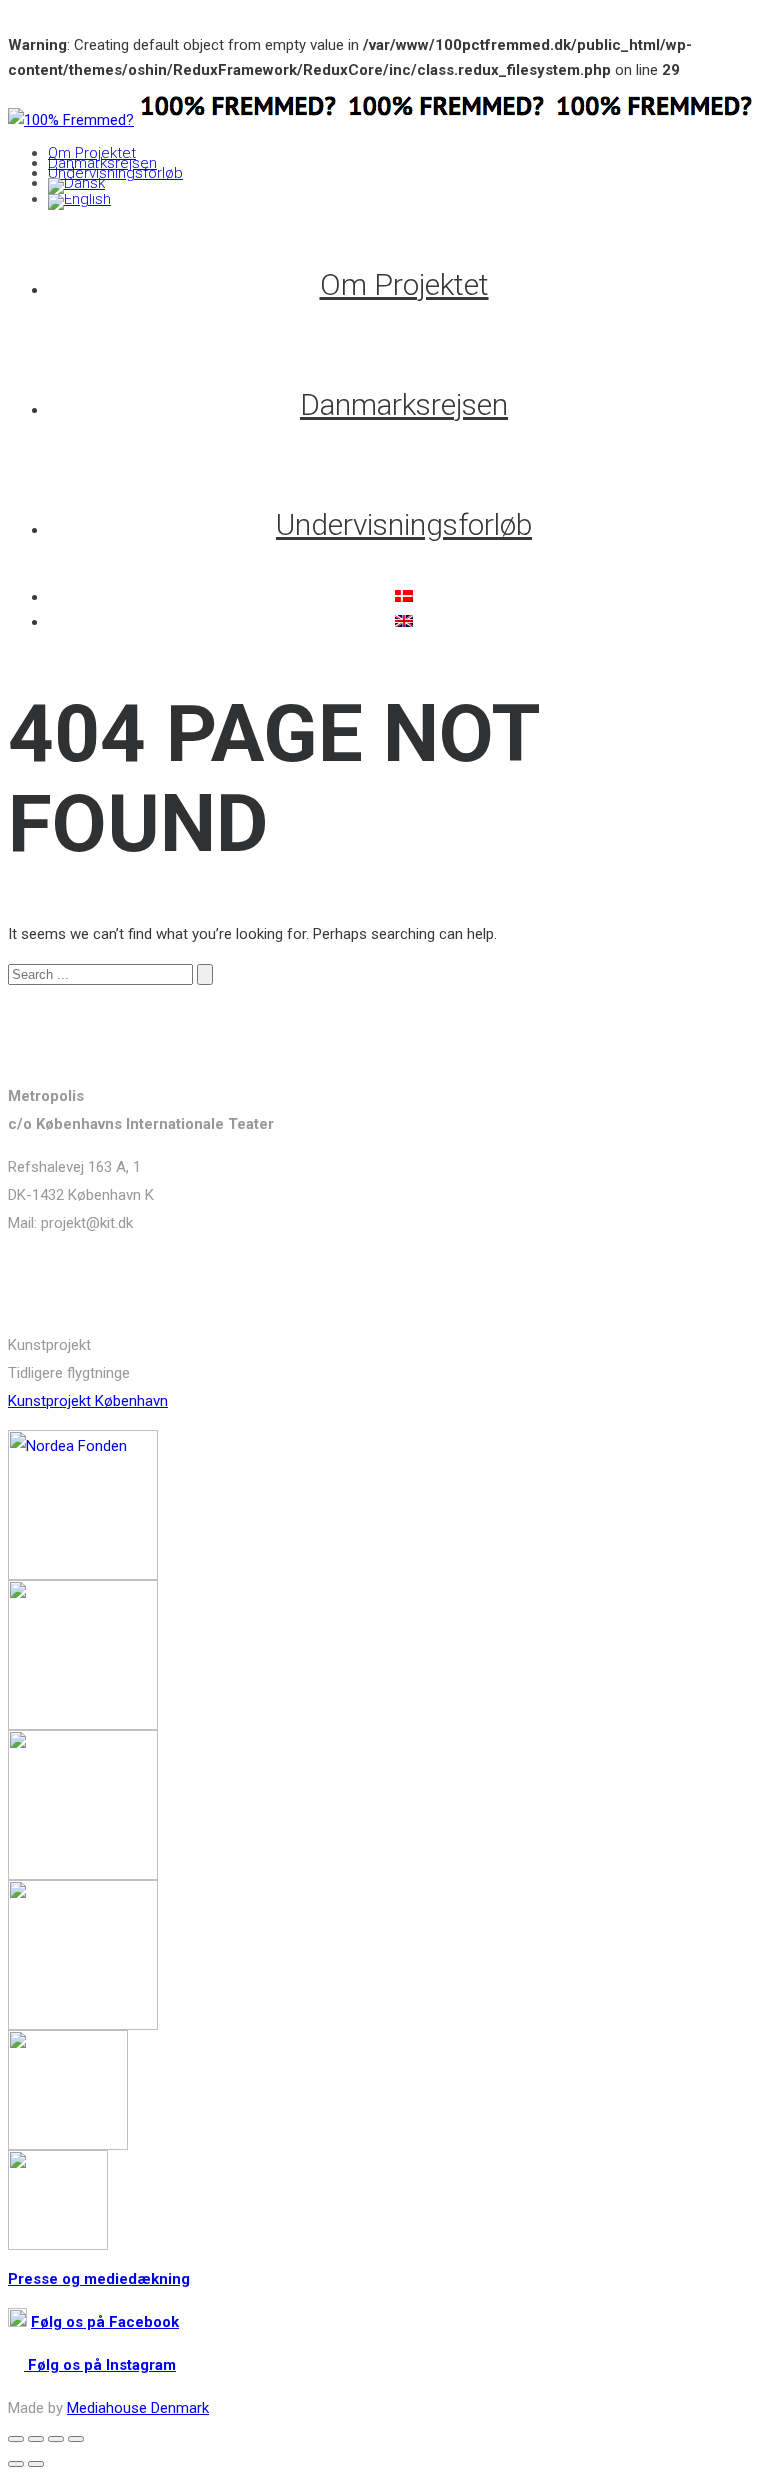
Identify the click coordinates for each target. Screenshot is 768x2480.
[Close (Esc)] (16, 2439)
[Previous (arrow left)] (16, 2464)
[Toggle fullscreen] (56, 2439)
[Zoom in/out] (76, 2439)
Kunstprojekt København (88, 1401)
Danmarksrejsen (102, 163)
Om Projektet (92, 153)
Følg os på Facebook (105, 2322)
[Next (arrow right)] (36, 2464)
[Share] (36, 2439)
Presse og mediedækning (99, 2279)
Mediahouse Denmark (138, 2408)
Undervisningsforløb (115, 173)
